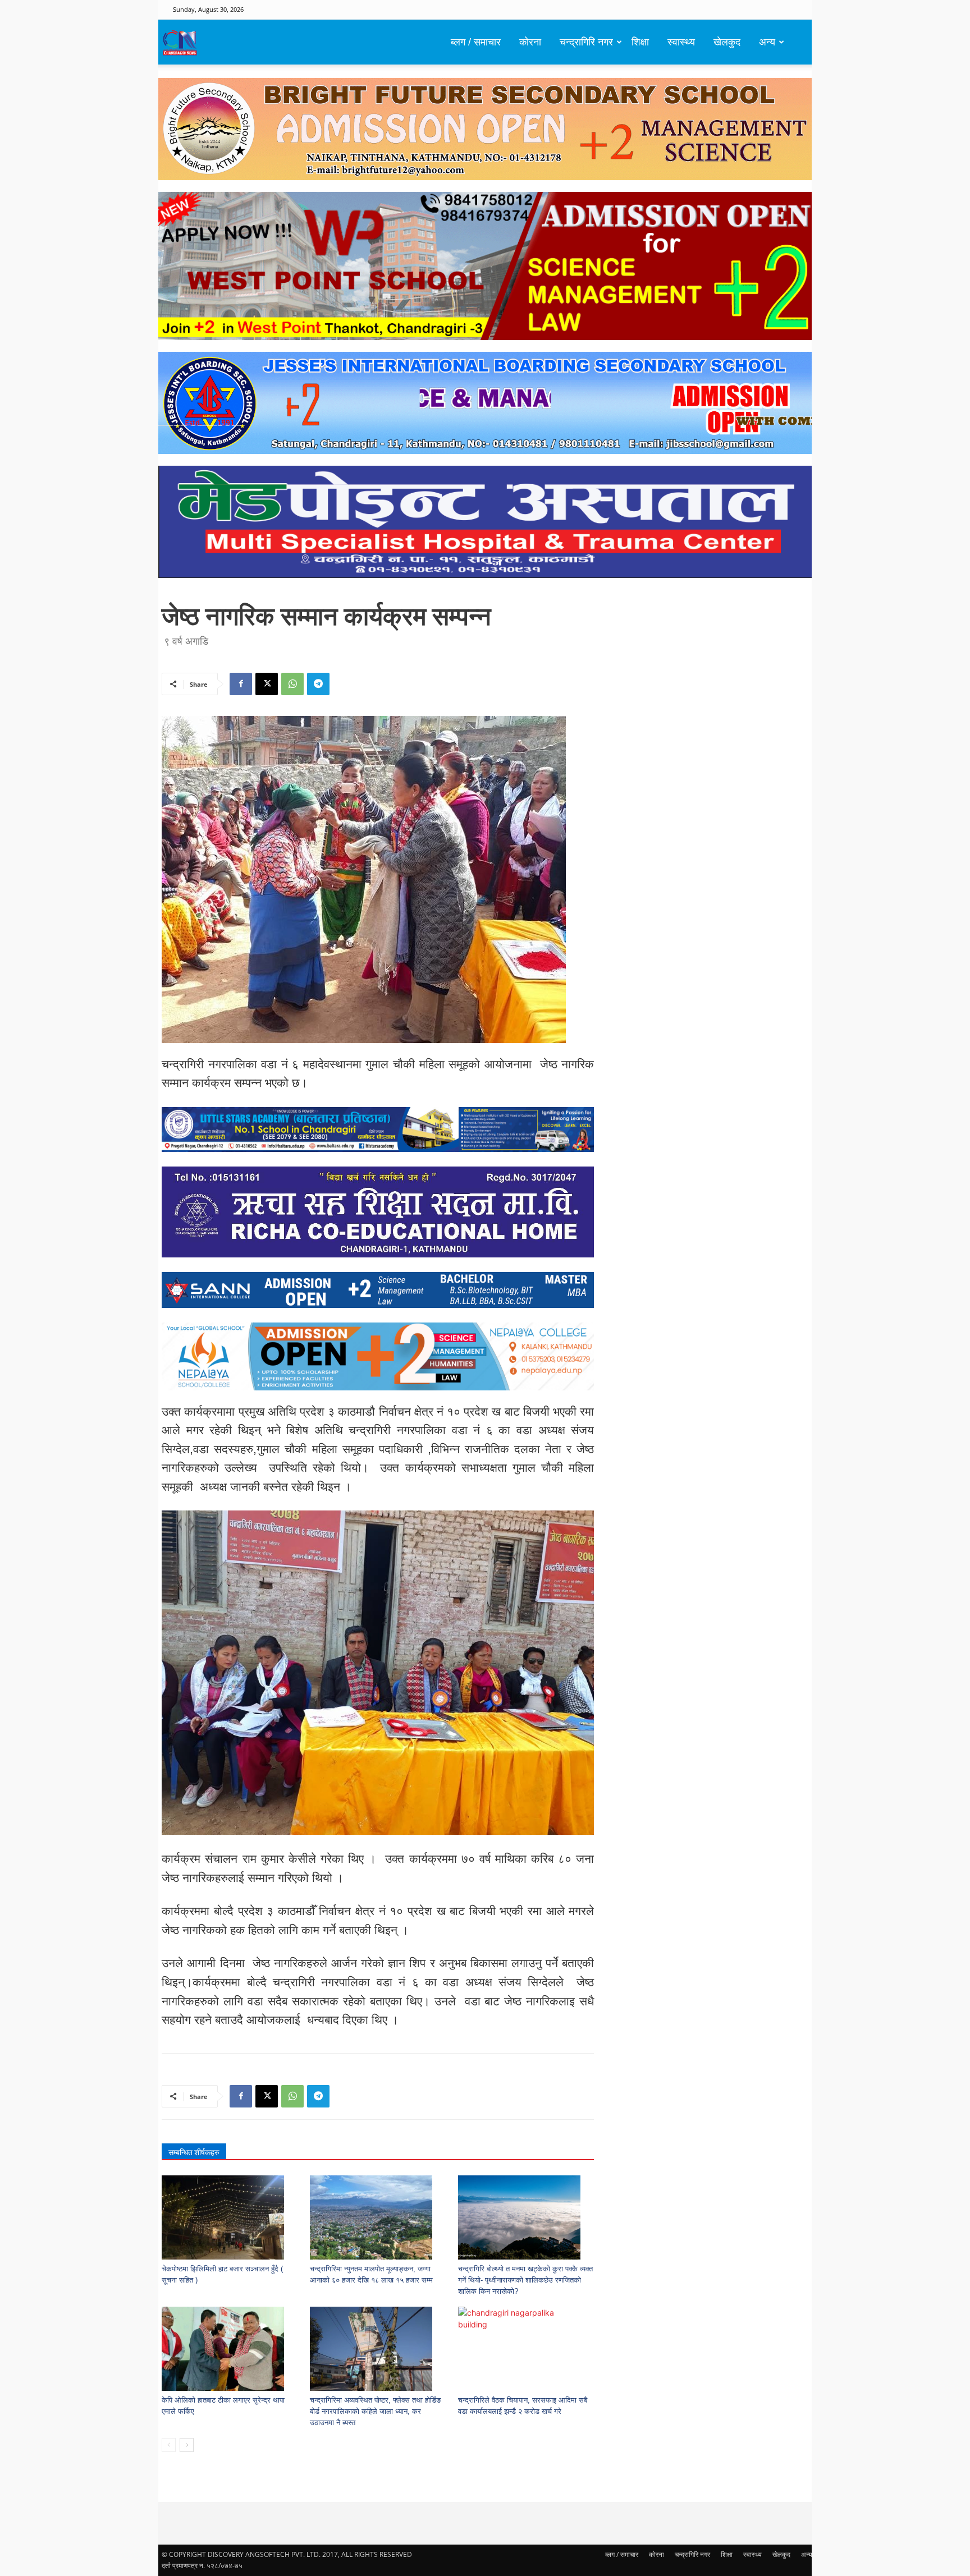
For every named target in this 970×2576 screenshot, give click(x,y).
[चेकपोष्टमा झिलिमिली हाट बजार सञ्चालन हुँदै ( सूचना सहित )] (230, 2217)
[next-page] (187, 2445)
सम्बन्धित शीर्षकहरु (194, 2152)
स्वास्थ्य (681, 42)
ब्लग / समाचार (476, 42)
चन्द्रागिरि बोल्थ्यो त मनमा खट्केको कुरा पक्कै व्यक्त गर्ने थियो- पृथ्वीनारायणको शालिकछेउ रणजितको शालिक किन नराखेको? (525, 2280)
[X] (267, 684)
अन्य (767, 42)
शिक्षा (640, 42)
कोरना (530, 42)
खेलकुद (727, 42)
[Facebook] (241, 684)
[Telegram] (318, 684)
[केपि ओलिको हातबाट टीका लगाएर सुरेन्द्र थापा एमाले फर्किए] (230, 2349)
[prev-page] (169, 2445)
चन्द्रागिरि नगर (586, 42)
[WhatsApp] (292, 684)
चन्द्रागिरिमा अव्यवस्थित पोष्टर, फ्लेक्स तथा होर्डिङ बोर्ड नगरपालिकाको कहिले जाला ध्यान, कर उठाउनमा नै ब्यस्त (376, 2411)
